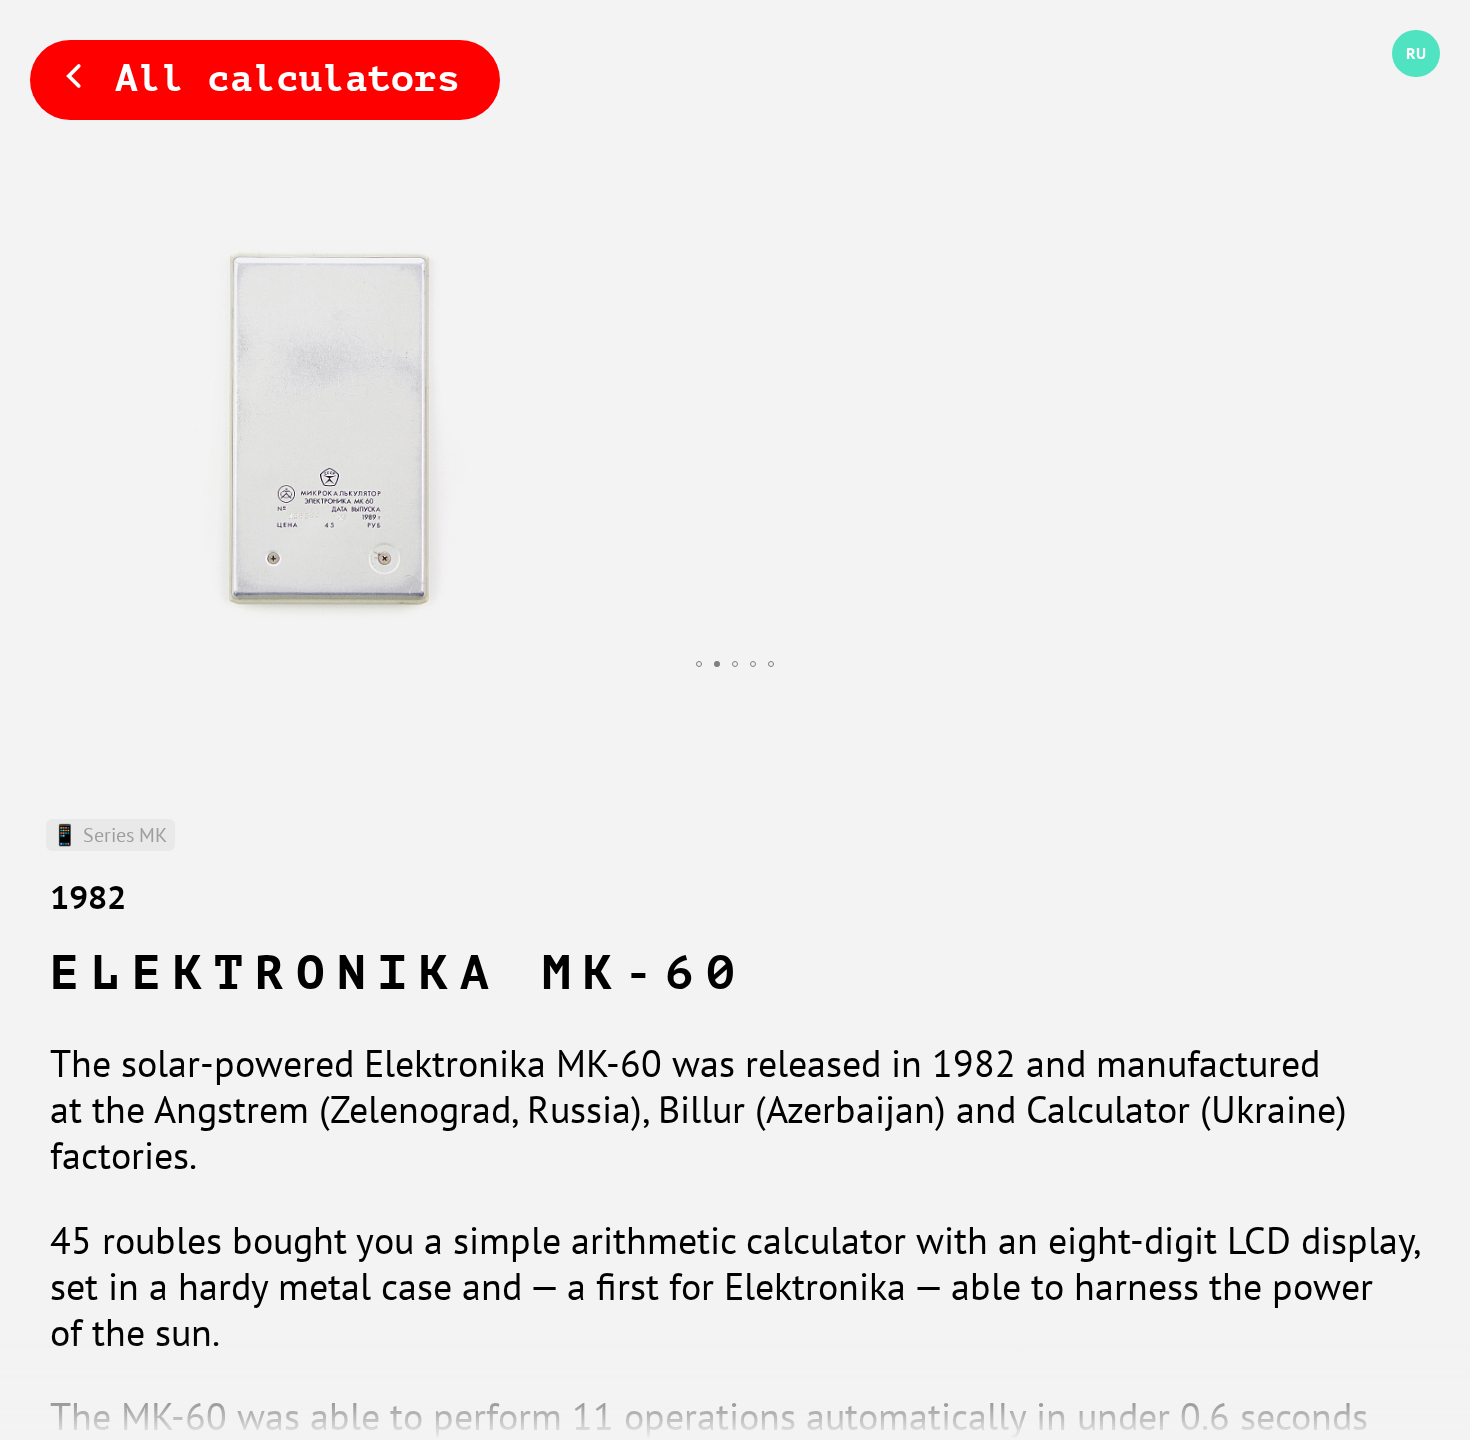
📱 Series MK (109, 834)
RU (1401, 77)
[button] (699, 664)
